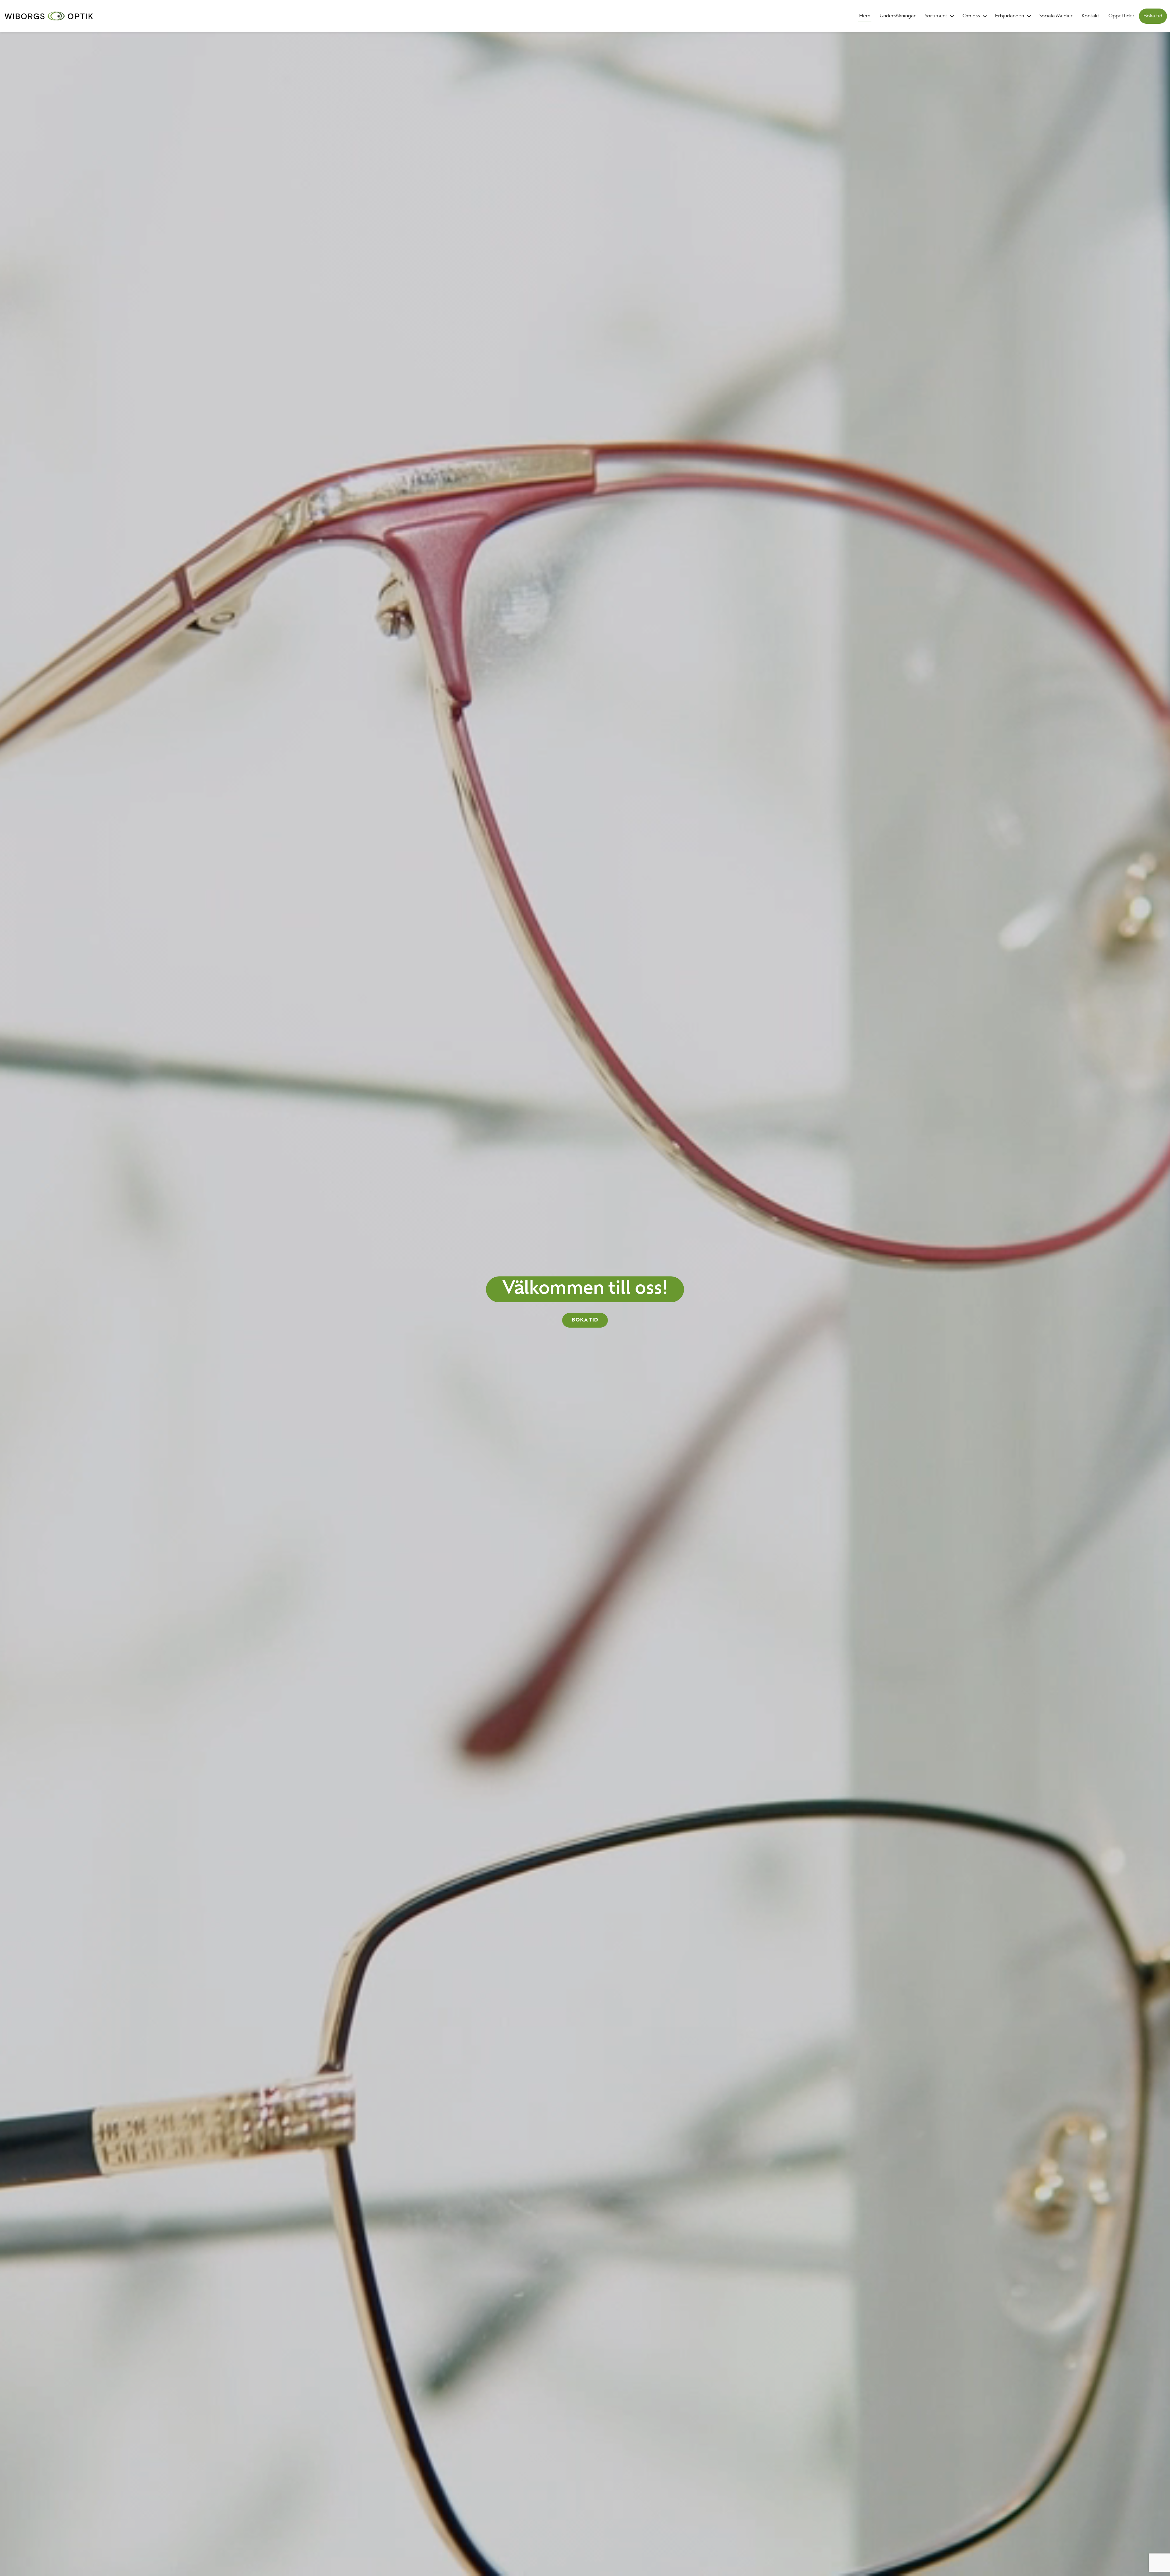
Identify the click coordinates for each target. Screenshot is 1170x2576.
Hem (865, 16)
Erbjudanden (1010, 16)
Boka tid (1153, 16)
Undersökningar (898, 16)
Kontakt (1090, 16)
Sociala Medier (1056, 16)
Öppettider (1121, 16)
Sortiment (936, 16)
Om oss (971, 16)
